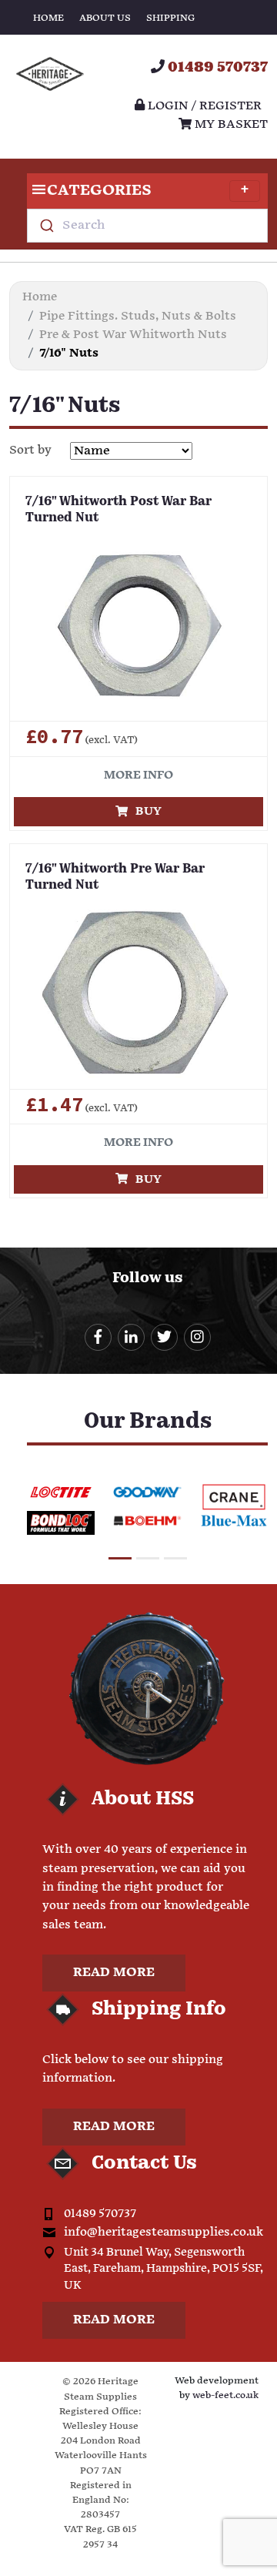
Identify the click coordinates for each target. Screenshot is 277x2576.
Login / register (203, 106)
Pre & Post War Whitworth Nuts (133, 335)
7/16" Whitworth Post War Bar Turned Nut (118, 510)
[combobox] (147, 226)
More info (138, 775)
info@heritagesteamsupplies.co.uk (164, 2232)
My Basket (230, 124)
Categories (99, 191)
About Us (105, 18)
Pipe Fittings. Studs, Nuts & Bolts (138, 316)
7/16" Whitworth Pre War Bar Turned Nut (115, 878)
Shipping (170, 18)
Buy (145, 811)
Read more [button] (114, 1973)
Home (48, 18)
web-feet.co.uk (225, 2395)
